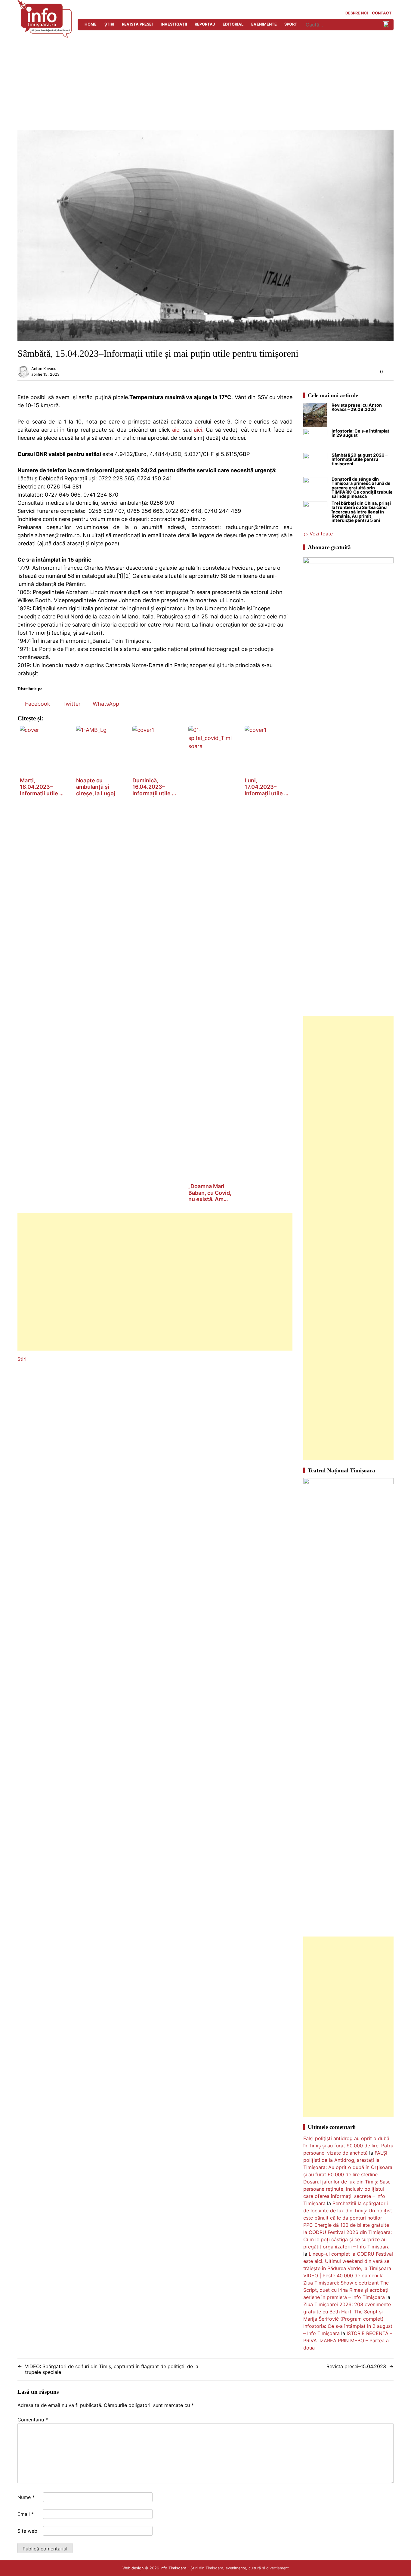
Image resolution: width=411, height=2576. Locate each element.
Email (26, 2514)
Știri (109, 24)
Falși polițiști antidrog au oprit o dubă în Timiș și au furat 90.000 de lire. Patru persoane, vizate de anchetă (348, 2146)
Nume (26, 2497)
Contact (382, 13)
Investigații (174, 24)
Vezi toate (321, 534)
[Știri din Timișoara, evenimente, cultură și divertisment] (45, 36)
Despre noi (357, 13)
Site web (27, 2531)
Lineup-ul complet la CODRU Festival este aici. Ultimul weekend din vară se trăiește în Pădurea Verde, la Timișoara (348, 2261)
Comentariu (33, 2420)
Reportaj (205, 24)
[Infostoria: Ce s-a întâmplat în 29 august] (315, 441)
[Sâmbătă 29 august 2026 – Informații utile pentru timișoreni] (315, 465)
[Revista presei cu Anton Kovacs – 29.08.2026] (315, 416)
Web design (133, 2568)
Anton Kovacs (44, 369)
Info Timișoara (173, 2568)
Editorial (233, 24)
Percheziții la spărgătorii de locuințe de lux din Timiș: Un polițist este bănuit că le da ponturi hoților (348, 2211)
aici (176, 430)
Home (91, 24)
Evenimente (264, 24)
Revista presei (137, 24)
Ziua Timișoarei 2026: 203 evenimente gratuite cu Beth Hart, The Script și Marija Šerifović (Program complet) (347, 2312)
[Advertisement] (205, 85)
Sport (291, 24)
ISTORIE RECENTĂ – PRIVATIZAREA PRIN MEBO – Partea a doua (348, 2340)
